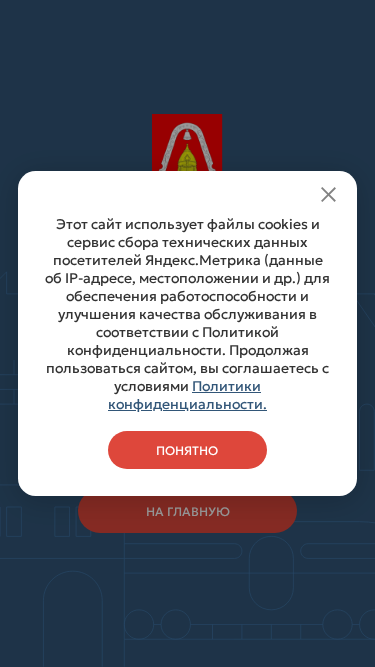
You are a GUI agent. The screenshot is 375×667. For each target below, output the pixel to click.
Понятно (187, 450)
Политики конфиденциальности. (187, 395)
